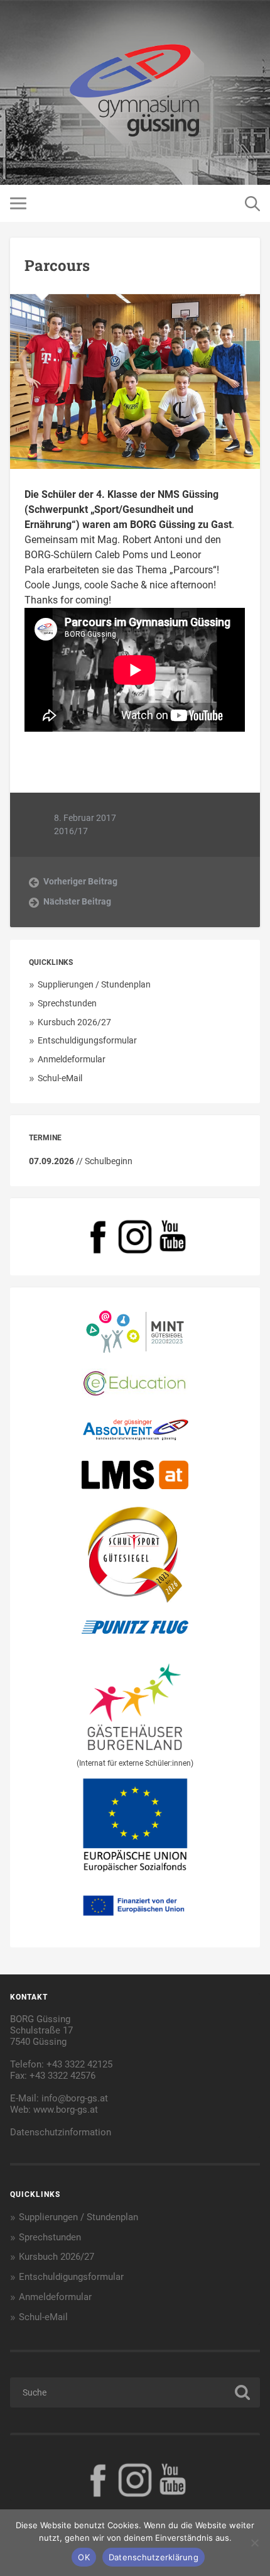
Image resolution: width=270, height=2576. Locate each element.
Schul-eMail (60, 1078)
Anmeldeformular (72, 1059)
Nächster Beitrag (77, 901)
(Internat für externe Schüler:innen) (135, 1763)
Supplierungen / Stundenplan (94, 984)
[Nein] (254, 2543)
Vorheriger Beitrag (80, 881)
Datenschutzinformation (61, 2132)
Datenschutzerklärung (154, 2557)
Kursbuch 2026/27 (74, 1022)
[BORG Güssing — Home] (135, 92)
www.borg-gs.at (66, 2110)
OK (84, 2557)
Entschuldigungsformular (87, 1040)
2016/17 (71, 831)
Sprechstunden (67, 1003)
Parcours (57, 265)
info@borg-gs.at (75, 2098)
